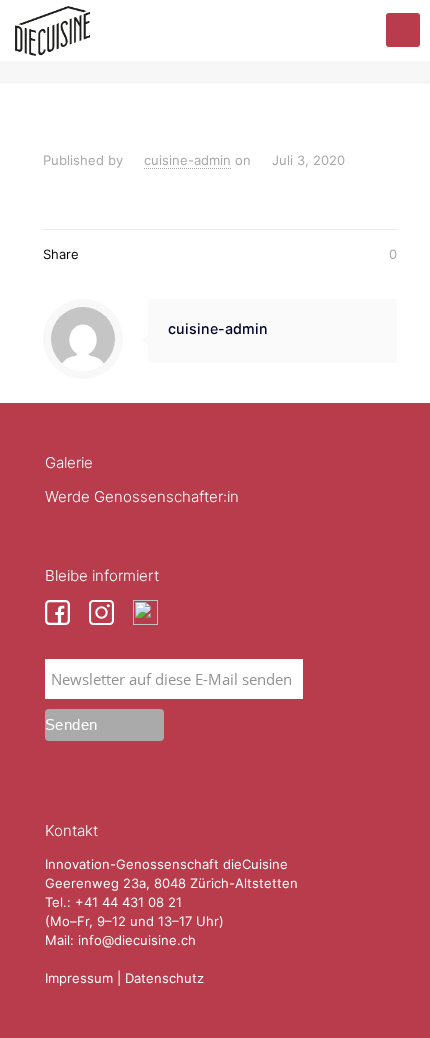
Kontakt (71, 830)
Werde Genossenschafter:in (142, 496)
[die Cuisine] (52, 30)
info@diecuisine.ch (137, 940)
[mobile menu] (403, 30)
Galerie (69, 462)
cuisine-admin (187, 160)
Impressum (79, 978)
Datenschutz (164, 978)
